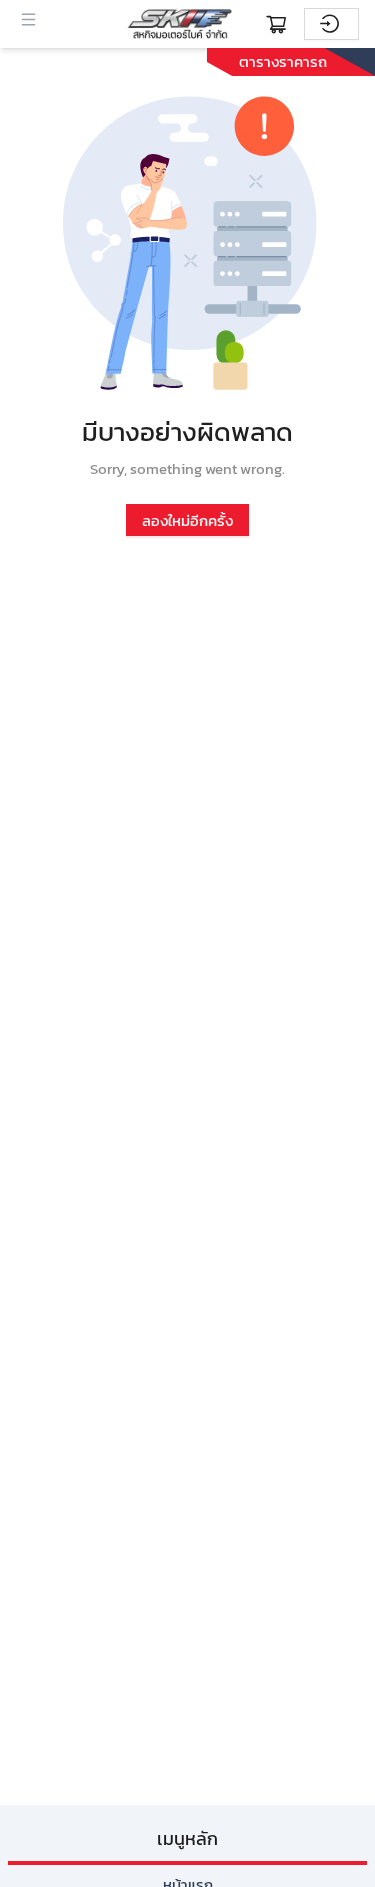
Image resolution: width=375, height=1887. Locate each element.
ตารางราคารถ (283, 61)
